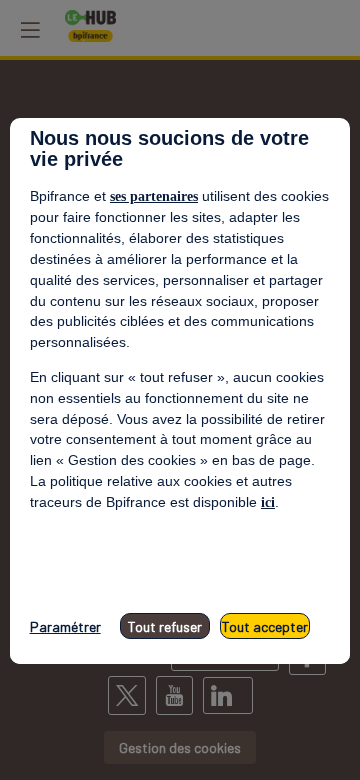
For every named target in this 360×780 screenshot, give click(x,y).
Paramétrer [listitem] (65, 626)
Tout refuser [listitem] (165, 626)
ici (268, 502)
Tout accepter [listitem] (265, 626)
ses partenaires (154, 196)
